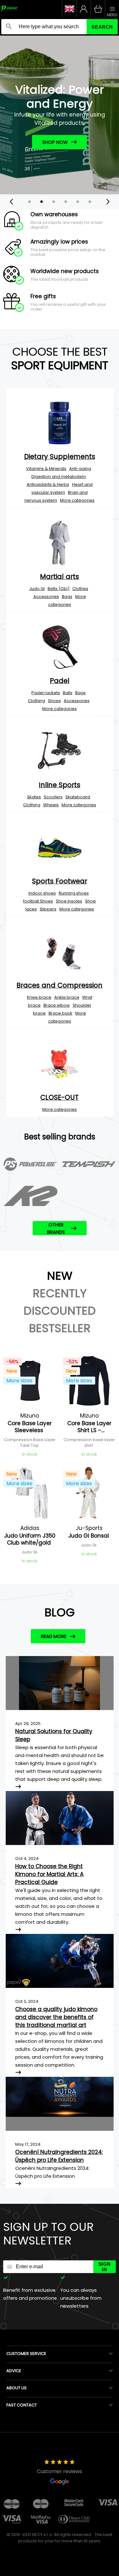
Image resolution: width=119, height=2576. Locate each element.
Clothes (80, 589)
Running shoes (74, 893)
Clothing (36, 701)
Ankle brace (67, 997)
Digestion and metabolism (59, 476)
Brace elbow (57, 1005)
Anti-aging (80, 469)
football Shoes (38, 901)
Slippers (48, 909)
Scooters (53, 797)
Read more (54, 1636)
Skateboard (78, 797)
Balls (68, 693)
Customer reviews (60, 2471)
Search (102, 27)
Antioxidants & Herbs (48, 484)
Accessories (46, 597)
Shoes (54, 701)
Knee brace (39, 997)
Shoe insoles (69, 901)
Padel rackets (46, 693)
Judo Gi (37, 589)
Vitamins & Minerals (46, 469)
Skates (34, 797)
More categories (77, 500)
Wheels (51, 805)
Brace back (60, 1013)
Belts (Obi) (59, 589)
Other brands (56, 1228)
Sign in (105, 2267)
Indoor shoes (42, 893)
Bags (67, 597)
